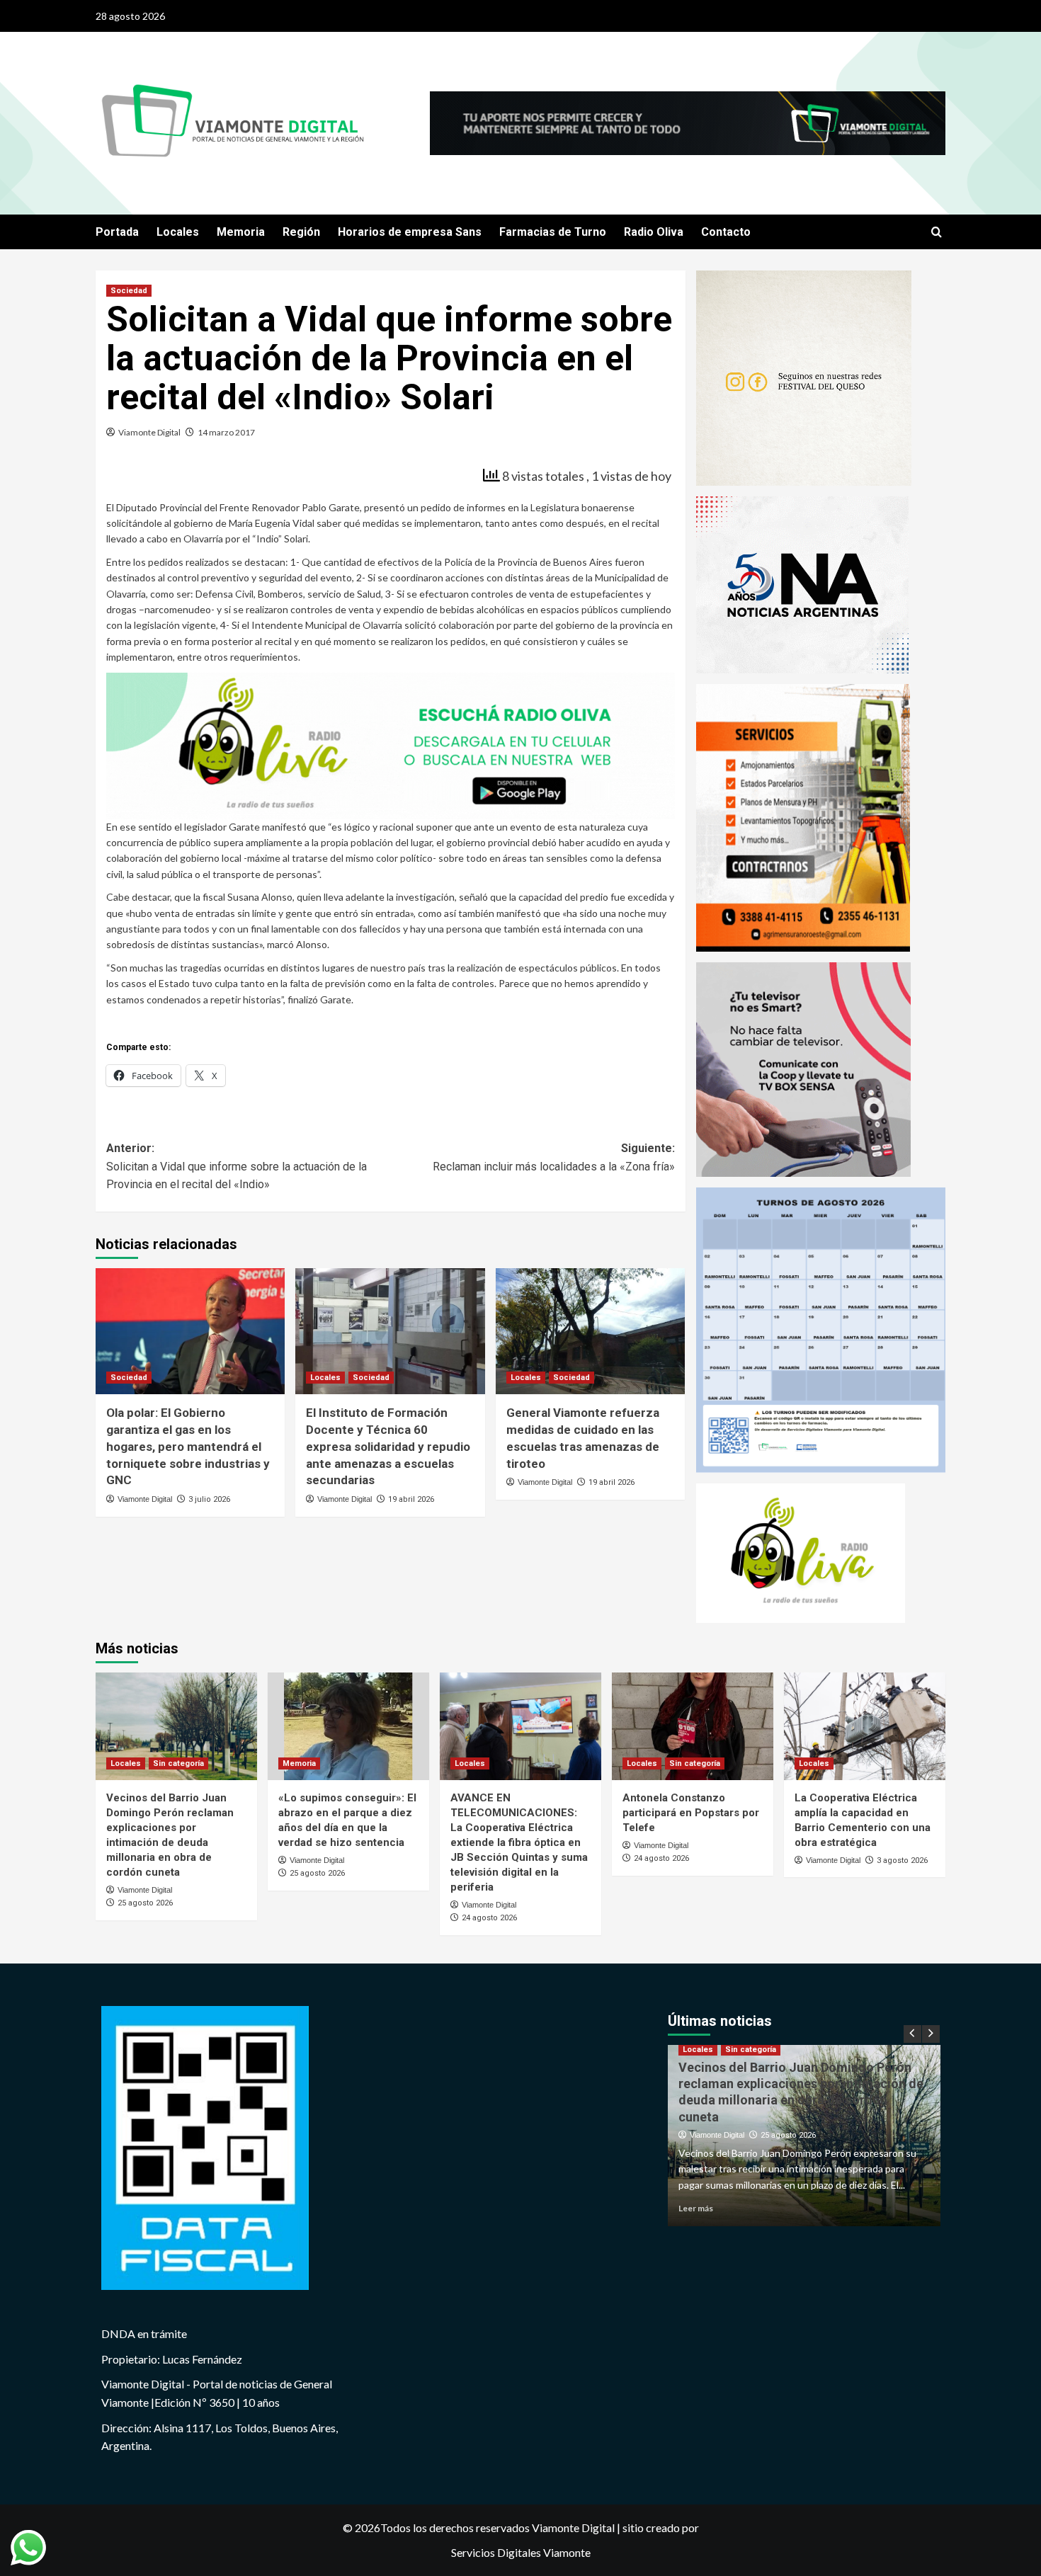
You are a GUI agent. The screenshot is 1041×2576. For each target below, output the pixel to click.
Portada (117, 232)
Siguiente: (553, 1157)
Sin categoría (178, 1763)
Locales (178, 232)
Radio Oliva (654, 232)
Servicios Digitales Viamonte (521, 2552)
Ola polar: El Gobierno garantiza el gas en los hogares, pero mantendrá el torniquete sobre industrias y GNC (188, 1446)
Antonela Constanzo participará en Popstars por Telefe (691, 1813)
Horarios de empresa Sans (410, 232)
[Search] (937, 233)
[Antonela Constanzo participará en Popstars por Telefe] (693, 1726)
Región (301, 232)
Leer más (696, 2208)
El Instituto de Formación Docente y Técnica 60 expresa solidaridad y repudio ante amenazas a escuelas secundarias (388, 1446)
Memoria (241, 232)
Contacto (726, 232)
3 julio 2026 (209, 1499)
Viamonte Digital (149, 432)
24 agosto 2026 (489, 1918)
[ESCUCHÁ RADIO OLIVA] (391, 744)
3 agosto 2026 (902, 1860)
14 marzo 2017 (226, 432)
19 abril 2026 (411, 1499)
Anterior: (237, 1166)
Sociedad (129, 291)
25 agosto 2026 (145, 1903)
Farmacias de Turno (553, 232)
